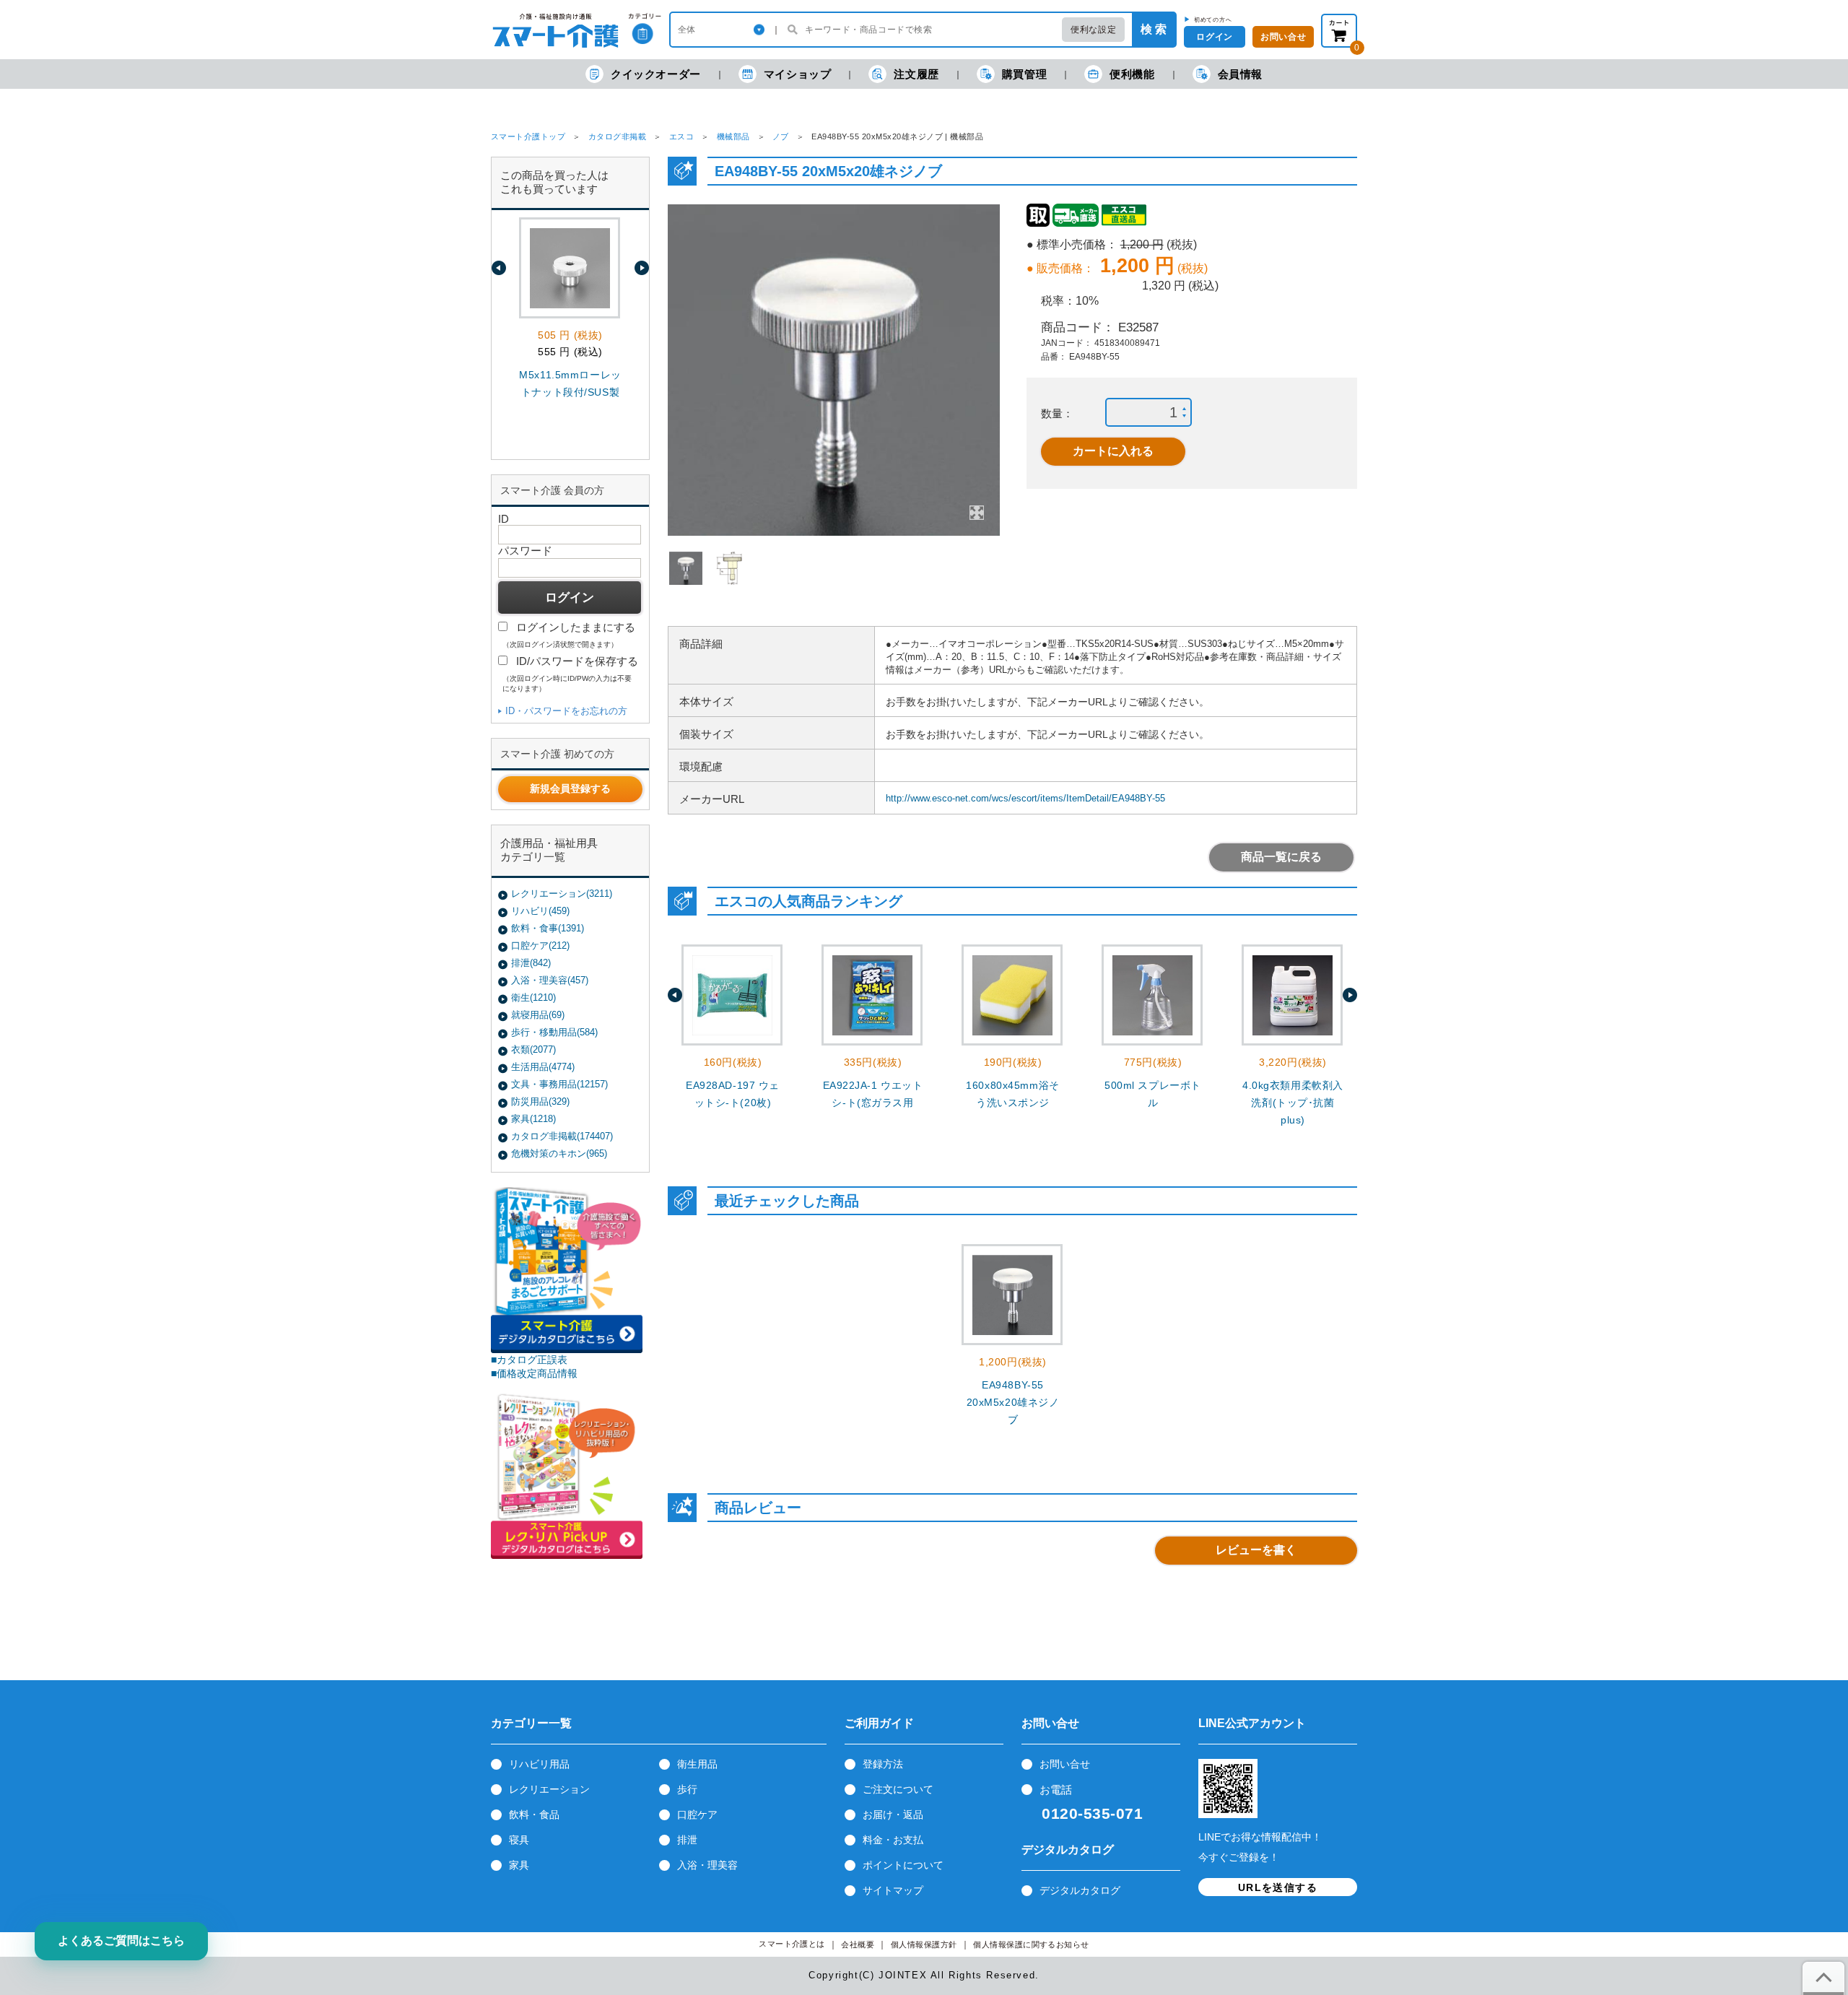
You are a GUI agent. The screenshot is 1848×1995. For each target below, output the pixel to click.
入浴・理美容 (707, 1865)
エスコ (681, 136)
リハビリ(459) (540, 911)
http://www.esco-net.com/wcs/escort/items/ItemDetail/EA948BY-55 (1025, 798)
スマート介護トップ (528, 136)
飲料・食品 (534, 1814)
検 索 (1154, 29)
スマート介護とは (792, 1944)
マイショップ (798, 74)
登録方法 (883, 1764)
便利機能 (1132, 74)
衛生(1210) (533, 997)
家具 (519, 1865)
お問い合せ (1065, 1764)
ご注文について (898, 1789)
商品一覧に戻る (1281, 857)
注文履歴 (916, 74)
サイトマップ (893, 1890)
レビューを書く (1256, 1550)
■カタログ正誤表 (529, 1360)
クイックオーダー (656, 74)
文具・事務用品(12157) (559, 1084)
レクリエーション (549, 1789)
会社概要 (858, 1945)
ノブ (781, 136)
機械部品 (733, 136)
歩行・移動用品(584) (554, 1032)
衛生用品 (697, 1764)
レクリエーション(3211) (562, 894)
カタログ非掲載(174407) (562, 1136)
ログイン (1214, 37)
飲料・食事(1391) (548, 928)
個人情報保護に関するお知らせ (1031, 1945)
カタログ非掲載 (617, 136)
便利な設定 (1093, 30)
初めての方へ (1213, 19)
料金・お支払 (893, 1840)
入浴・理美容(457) (550, 980)
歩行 (687, 1789)
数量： (1057, 413)
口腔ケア (697, 1814)
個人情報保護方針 (924, 1945)
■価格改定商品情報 (534, 1373)
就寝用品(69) (538, 1015)
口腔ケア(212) (540, 946)
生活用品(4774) (543, 1067)
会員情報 (1240, 74)
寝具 (519, 1840)
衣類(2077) (533, 1049)
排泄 (687, 1840)
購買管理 (1024, 74)
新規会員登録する (570, 788)
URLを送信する (1278, 1887)
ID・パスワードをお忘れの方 (566, 711)
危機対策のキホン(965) (559, 1153)
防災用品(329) (540, 1101)
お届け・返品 (893, 1814)
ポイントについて (903, 1865)
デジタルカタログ (1080, 1890)
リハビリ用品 (539, 1764)
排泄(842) (531, 963)
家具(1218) (533, 1119)
